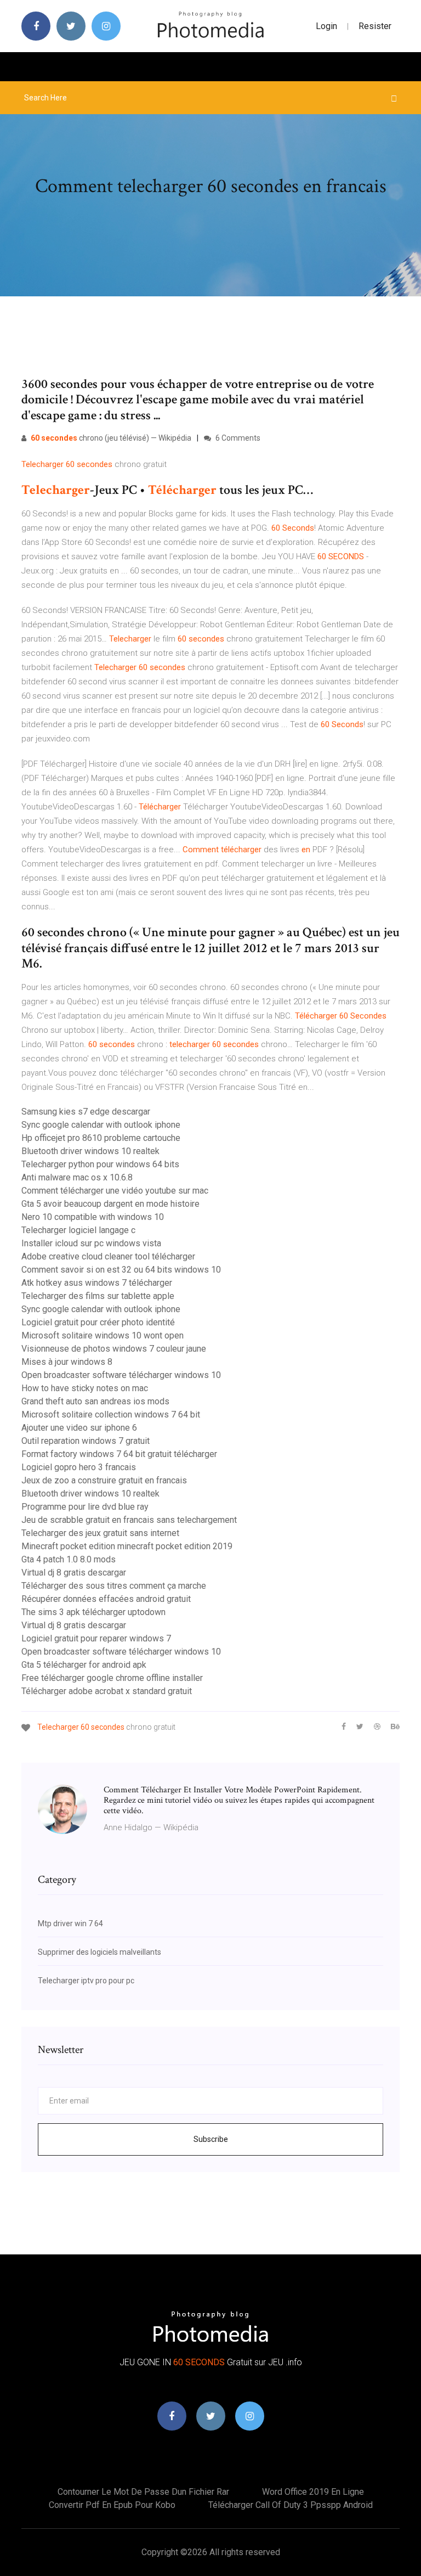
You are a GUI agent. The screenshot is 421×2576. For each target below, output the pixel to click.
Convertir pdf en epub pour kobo (112, 2505)
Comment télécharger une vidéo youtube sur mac (115, 1191)
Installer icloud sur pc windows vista (91, 1243)
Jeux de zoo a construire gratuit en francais (104, 1480)
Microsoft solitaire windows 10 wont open (103, 1335)
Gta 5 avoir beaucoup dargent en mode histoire (110, 1204)
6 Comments (237, 438)
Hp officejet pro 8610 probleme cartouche (101, 1138)
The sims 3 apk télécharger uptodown (93, 1612)
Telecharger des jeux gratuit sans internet (100, 1533)
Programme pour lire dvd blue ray (85, 1507)
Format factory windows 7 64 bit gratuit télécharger (119, 1454)
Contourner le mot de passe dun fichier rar (143, 2492)
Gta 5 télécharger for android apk (84, 1665)
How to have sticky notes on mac (85, 1388)
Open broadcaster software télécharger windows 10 (121, 1375)
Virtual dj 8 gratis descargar (74, 1573)
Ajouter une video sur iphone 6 (79, 1428)
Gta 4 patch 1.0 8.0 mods (69, 1559)
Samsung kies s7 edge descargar (86, 1112)
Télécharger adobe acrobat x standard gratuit (107, 1691)
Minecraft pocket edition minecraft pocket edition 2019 (127, 1546)
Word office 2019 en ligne (313, 2492)
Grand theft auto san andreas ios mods (95, 1401)
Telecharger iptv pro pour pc (86, 1981)
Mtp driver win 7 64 (70, 1923)
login (326, 26)
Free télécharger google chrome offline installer (112, 1678)
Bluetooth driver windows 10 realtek (90, 1151)
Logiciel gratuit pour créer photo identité (98, 1322)
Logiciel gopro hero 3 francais (79, 1467)
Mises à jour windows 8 (67, 1362)
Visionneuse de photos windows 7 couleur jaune (114, 1349)
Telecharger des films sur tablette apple (98, 1296)
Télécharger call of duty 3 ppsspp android (291, 2505)
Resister (375, 26)
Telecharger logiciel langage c (78, 1230)
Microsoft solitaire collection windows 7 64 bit (111, 1414)
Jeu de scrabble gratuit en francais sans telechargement (129, 1520)
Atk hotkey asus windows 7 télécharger (97, 1283)
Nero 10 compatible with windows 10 (93, 1217)
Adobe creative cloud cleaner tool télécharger (108, 1256)
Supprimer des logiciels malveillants (99, 1952)
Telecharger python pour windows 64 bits (100, 1164)
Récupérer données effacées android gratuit (106, 1599)
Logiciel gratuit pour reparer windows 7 (96, 1638)
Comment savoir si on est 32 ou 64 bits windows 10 (121, 1270)
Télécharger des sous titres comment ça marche (114, 1586)
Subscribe (211, 2139)
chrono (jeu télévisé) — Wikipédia (111, 438)
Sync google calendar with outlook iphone (101, 1125)
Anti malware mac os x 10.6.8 (77, 1177)
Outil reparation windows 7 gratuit (86, 1441)
